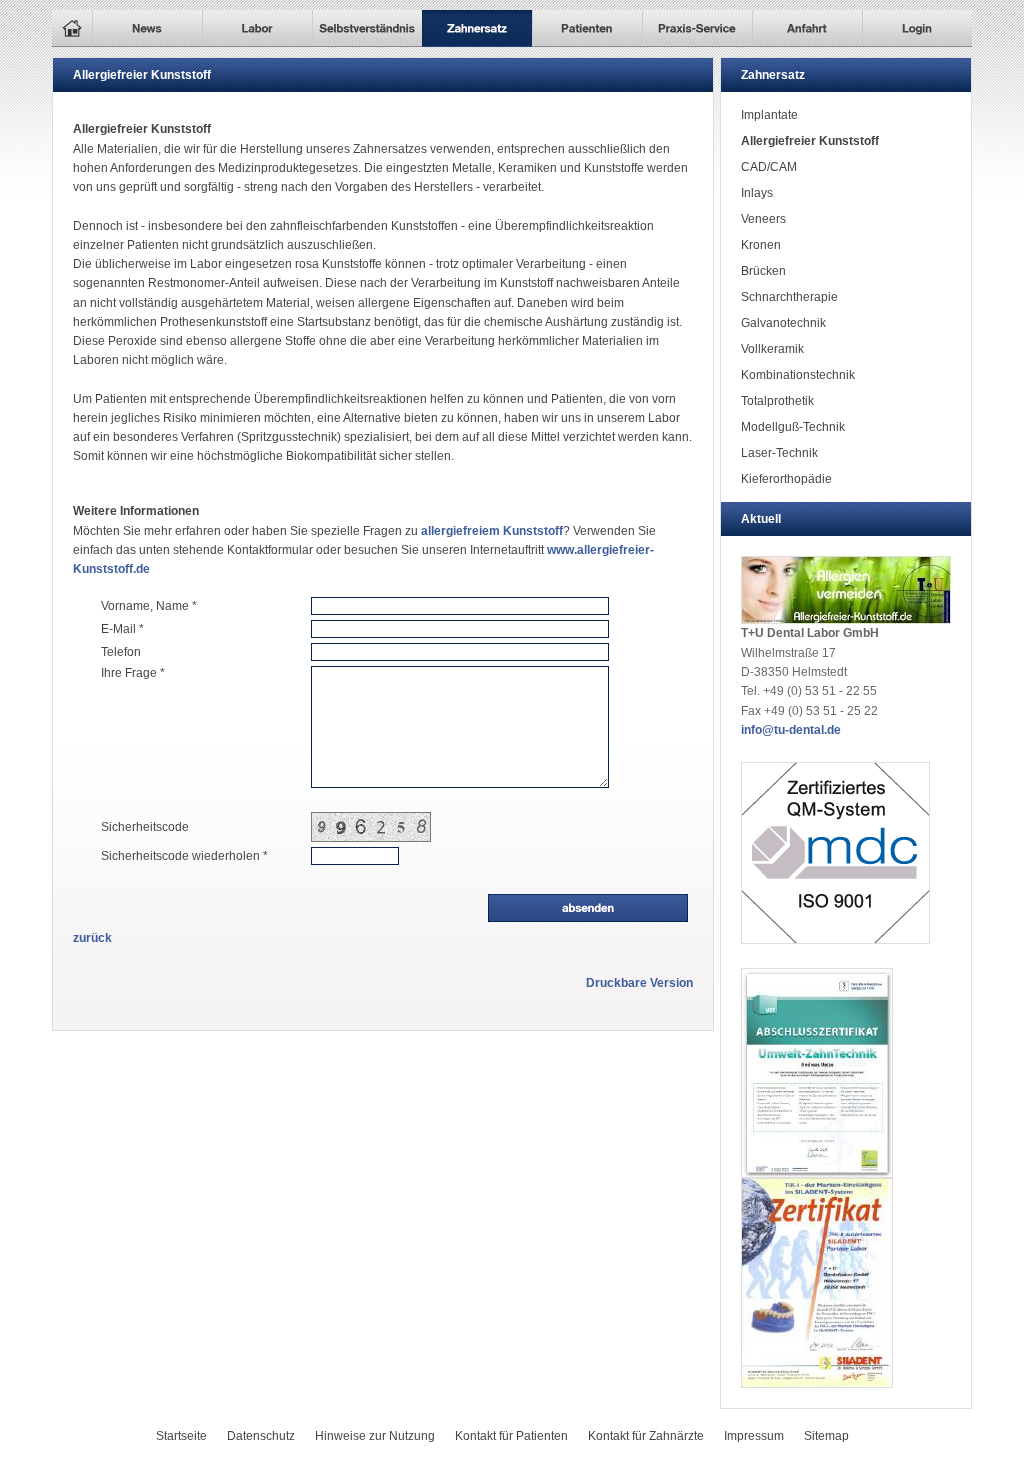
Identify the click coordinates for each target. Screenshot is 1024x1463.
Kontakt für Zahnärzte (646, 1436)
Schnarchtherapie (789, 297)
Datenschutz (261, 1436)
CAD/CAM (769, 167)
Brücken (763, 271)
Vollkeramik (772, 349)
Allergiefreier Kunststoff (810, 141)
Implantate (769, 115)
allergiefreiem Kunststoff (492, 531)
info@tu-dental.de (791, 730)
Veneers (763, 219)
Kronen (761, 245)
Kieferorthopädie (786, 479)
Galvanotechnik (783, 323)
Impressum (754, 1436)
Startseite (181, 1436)
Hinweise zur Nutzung (375, 1436)
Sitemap (826, 1436)
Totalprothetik (777, 401)
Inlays (757, 193)
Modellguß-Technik (793, 427)
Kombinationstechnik (798, 375)
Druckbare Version (639, 983)
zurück (92, 938)
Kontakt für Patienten (511, 1436)
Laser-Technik (779, 453)
